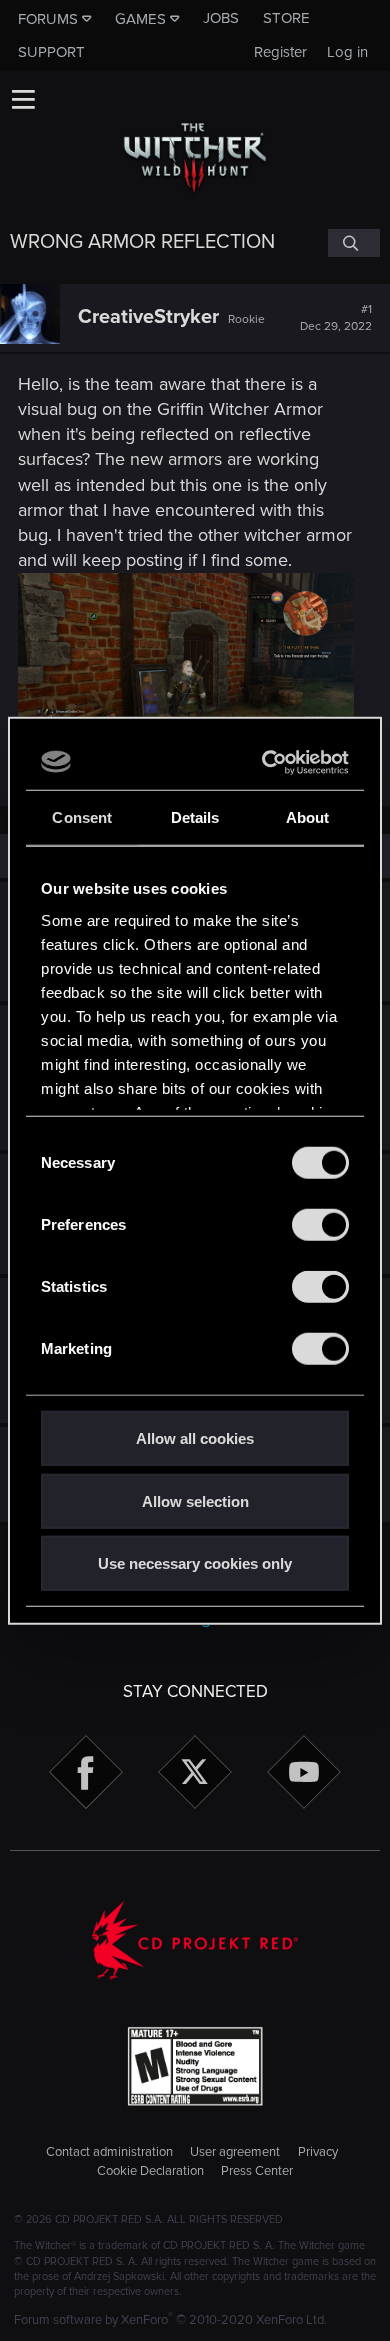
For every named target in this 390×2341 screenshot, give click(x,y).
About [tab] (308, 817)
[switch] (320, 1225)
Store (286, 18)
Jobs (221, 18)
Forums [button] (48, 19)
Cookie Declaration (150, 2171)
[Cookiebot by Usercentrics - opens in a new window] (267, 762)
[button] (23, 99)
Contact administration (109, 2152)
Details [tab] (195, 817)
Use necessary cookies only (195, 1563)
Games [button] (140, 19)
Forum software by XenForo (170, 2320)
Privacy (318, 2152)
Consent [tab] (82, 817)
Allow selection (195, 1500)
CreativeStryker (148, 317)
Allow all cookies (195, 1438)
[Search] (354, 243)
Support (51, 52)
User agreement (235, 2152)
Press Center (257, 2171)
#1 (336, 318)
